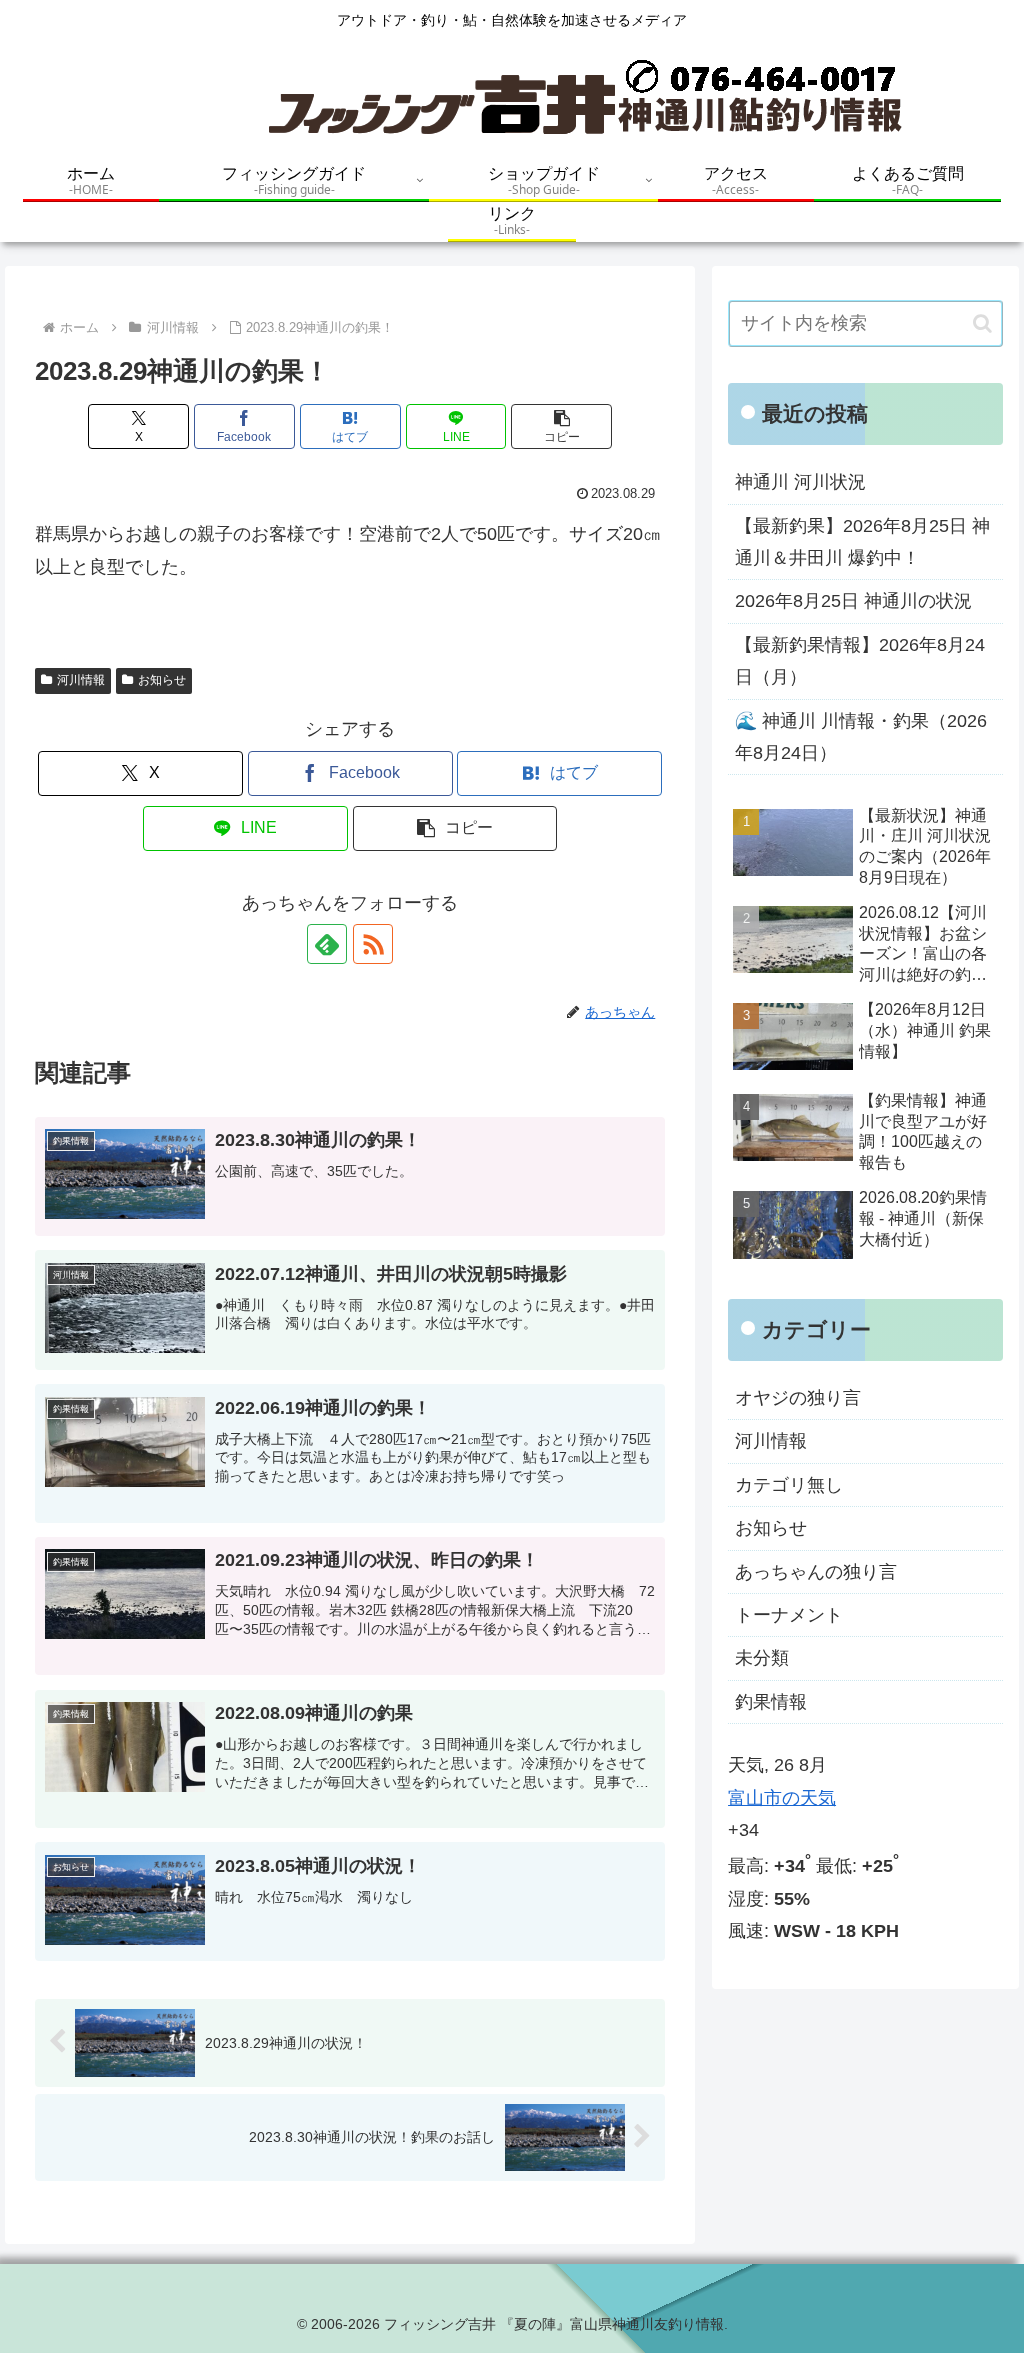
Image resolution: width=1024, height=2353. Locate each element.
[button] (561, 426)
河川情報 (81, 680)
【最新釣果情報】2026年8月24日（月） (860, 661)
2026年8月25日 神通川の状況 (853, 601)
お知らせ (162, 680)
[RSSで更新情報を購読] (373, 944)
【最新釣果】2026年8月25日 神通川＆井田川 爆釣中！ (862, 542)
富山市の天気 (782, 1798)
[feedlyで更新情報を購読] (327, 944)
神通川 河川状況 (800, 482)
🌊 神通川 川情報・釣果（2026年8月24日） (861, 737)
